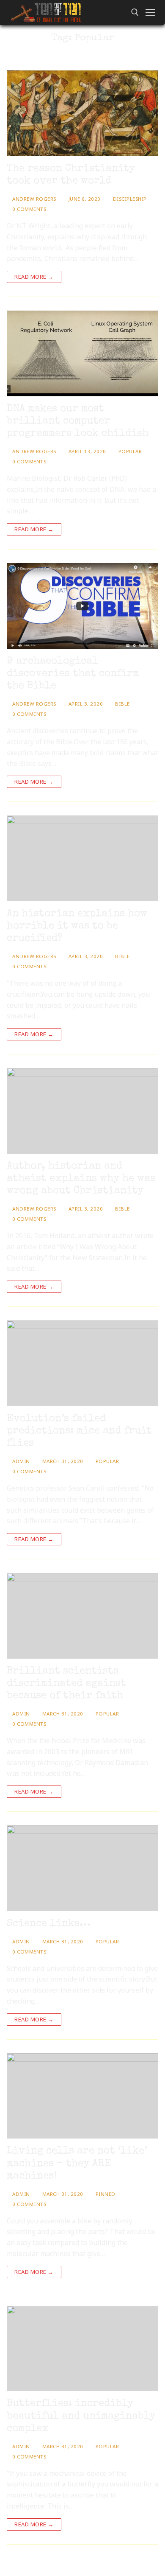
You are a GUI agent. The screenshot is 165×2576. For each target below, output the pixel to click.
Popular (129, 451)
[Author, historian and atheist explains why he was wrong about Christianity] (82, 1111)
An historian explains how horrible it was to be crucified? (77, 926)
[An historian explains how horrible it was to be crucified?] (82, 858)
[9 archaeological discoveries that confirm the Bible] (82, 606)
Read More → (34, 277)
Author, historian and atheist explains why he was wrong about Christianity (81, 1179)
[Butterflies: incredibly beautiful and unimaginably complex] (82, 2348)
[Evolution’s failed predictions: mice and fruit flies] (82, 1363)
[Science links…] (82, 1868)
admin (21, 1461)
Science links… (49, 1924)
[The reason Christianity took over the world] (82, 113)
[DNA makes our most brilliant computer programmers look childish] (82, 353)
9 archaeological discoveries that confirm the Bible (73, 674)
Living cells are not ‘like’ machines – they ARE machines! (77, 2164)
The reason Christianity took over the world (71, 175)
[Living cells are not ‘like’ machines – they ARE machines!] (82, 2096)
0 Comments (29, 209)
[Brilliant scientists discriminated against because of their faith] (82, 1616)
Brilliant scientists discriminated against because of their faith (66, 1684)
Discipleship (129, 199)
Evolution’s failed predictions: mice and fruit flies (79, 1431)
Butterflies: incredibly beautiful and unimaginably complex (81, 2416)
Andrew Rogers (34, 199)
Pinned (105, 2194)
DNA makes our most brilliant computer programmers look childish (78, 421)
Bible (122, 704)
